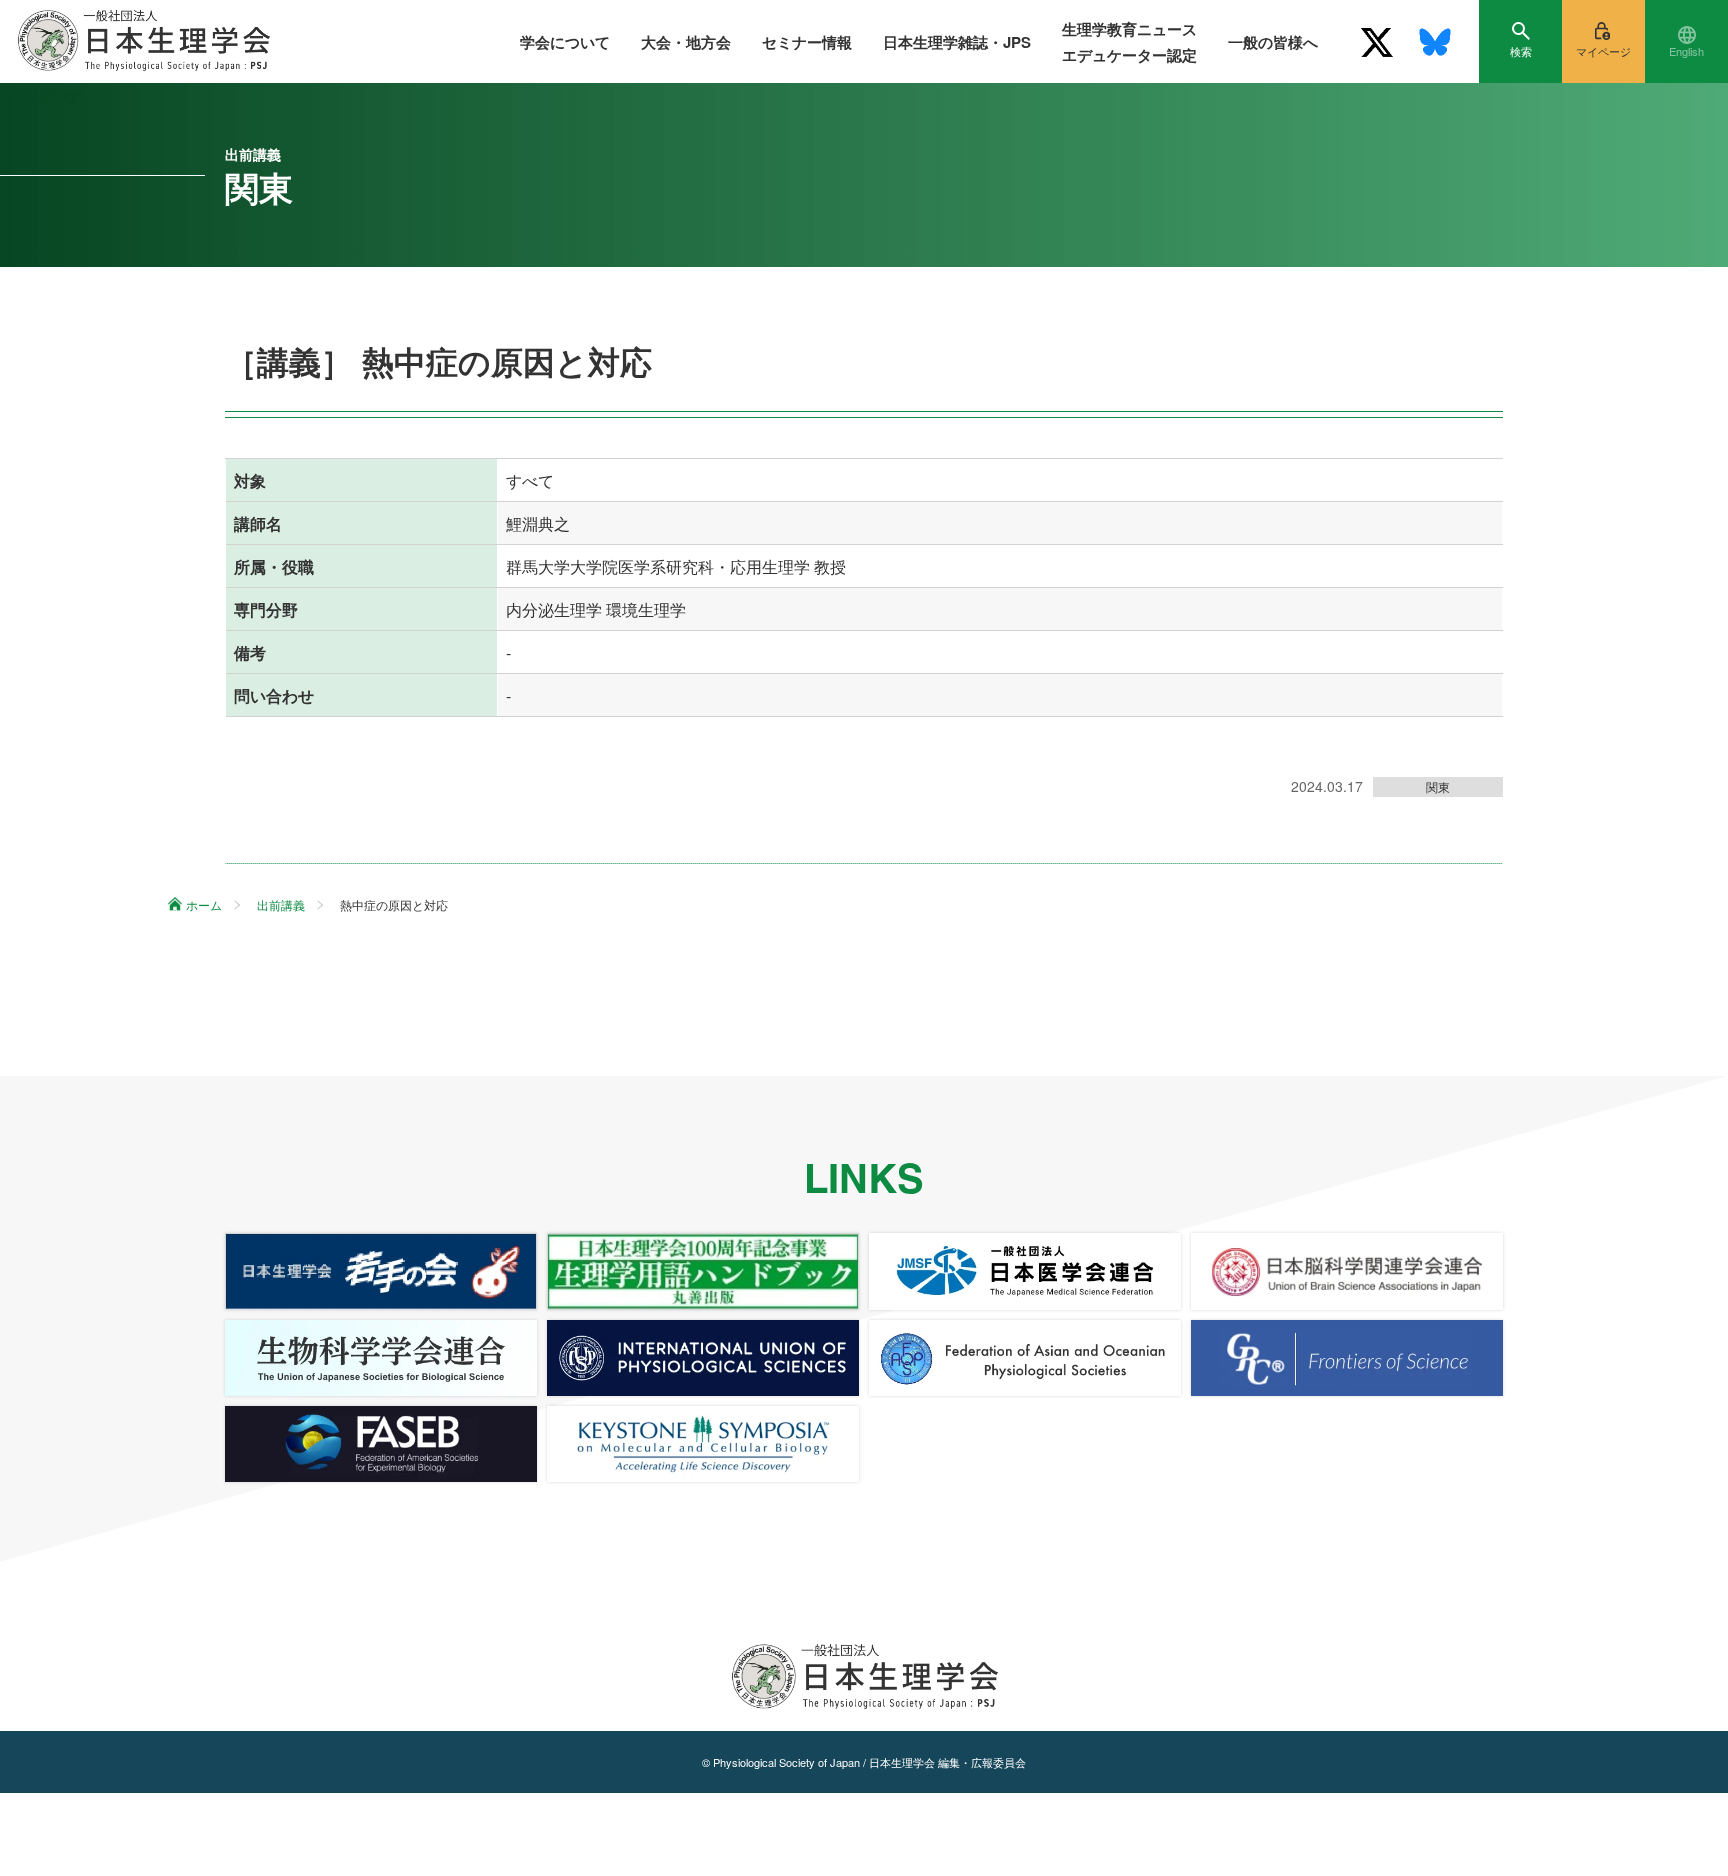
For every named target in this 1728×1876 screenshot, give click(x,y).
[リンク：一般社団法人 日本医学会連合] (1025, 1271)
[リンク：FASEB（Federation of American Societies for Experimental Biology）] (381, 1444)
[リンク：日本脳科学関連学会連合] (1347, 1271)
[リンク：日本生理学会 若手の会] (381, 1271)
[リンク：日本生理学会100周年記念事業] (703, 1271)
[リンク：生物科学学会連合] (381, 1358)
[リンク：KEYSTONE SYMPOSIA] (703, 1444)
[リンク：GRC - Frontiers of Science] (1347, 1358)
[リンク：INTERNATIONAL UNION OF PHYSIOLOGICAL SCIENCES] (703, 1358)
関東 (1438, 786)
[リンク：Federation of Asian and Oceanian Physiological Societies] (1025, 1358)
